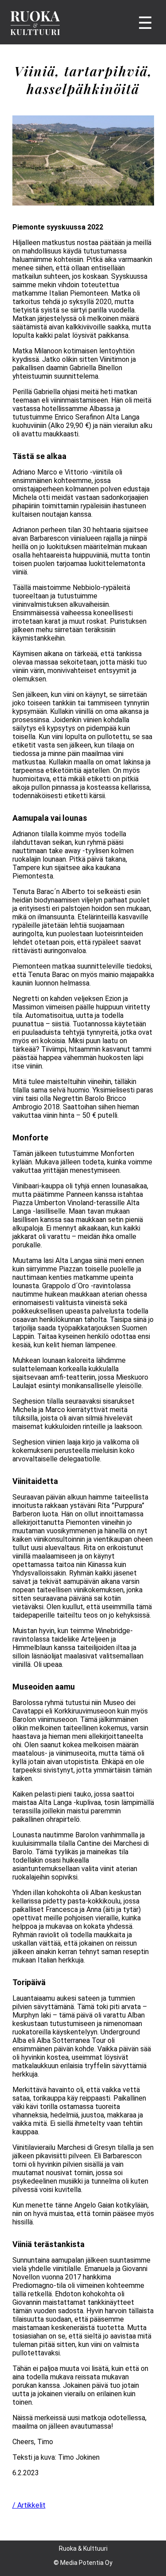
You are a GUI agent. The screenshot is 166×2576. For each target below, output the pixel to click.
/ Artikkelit (29, 2505)
